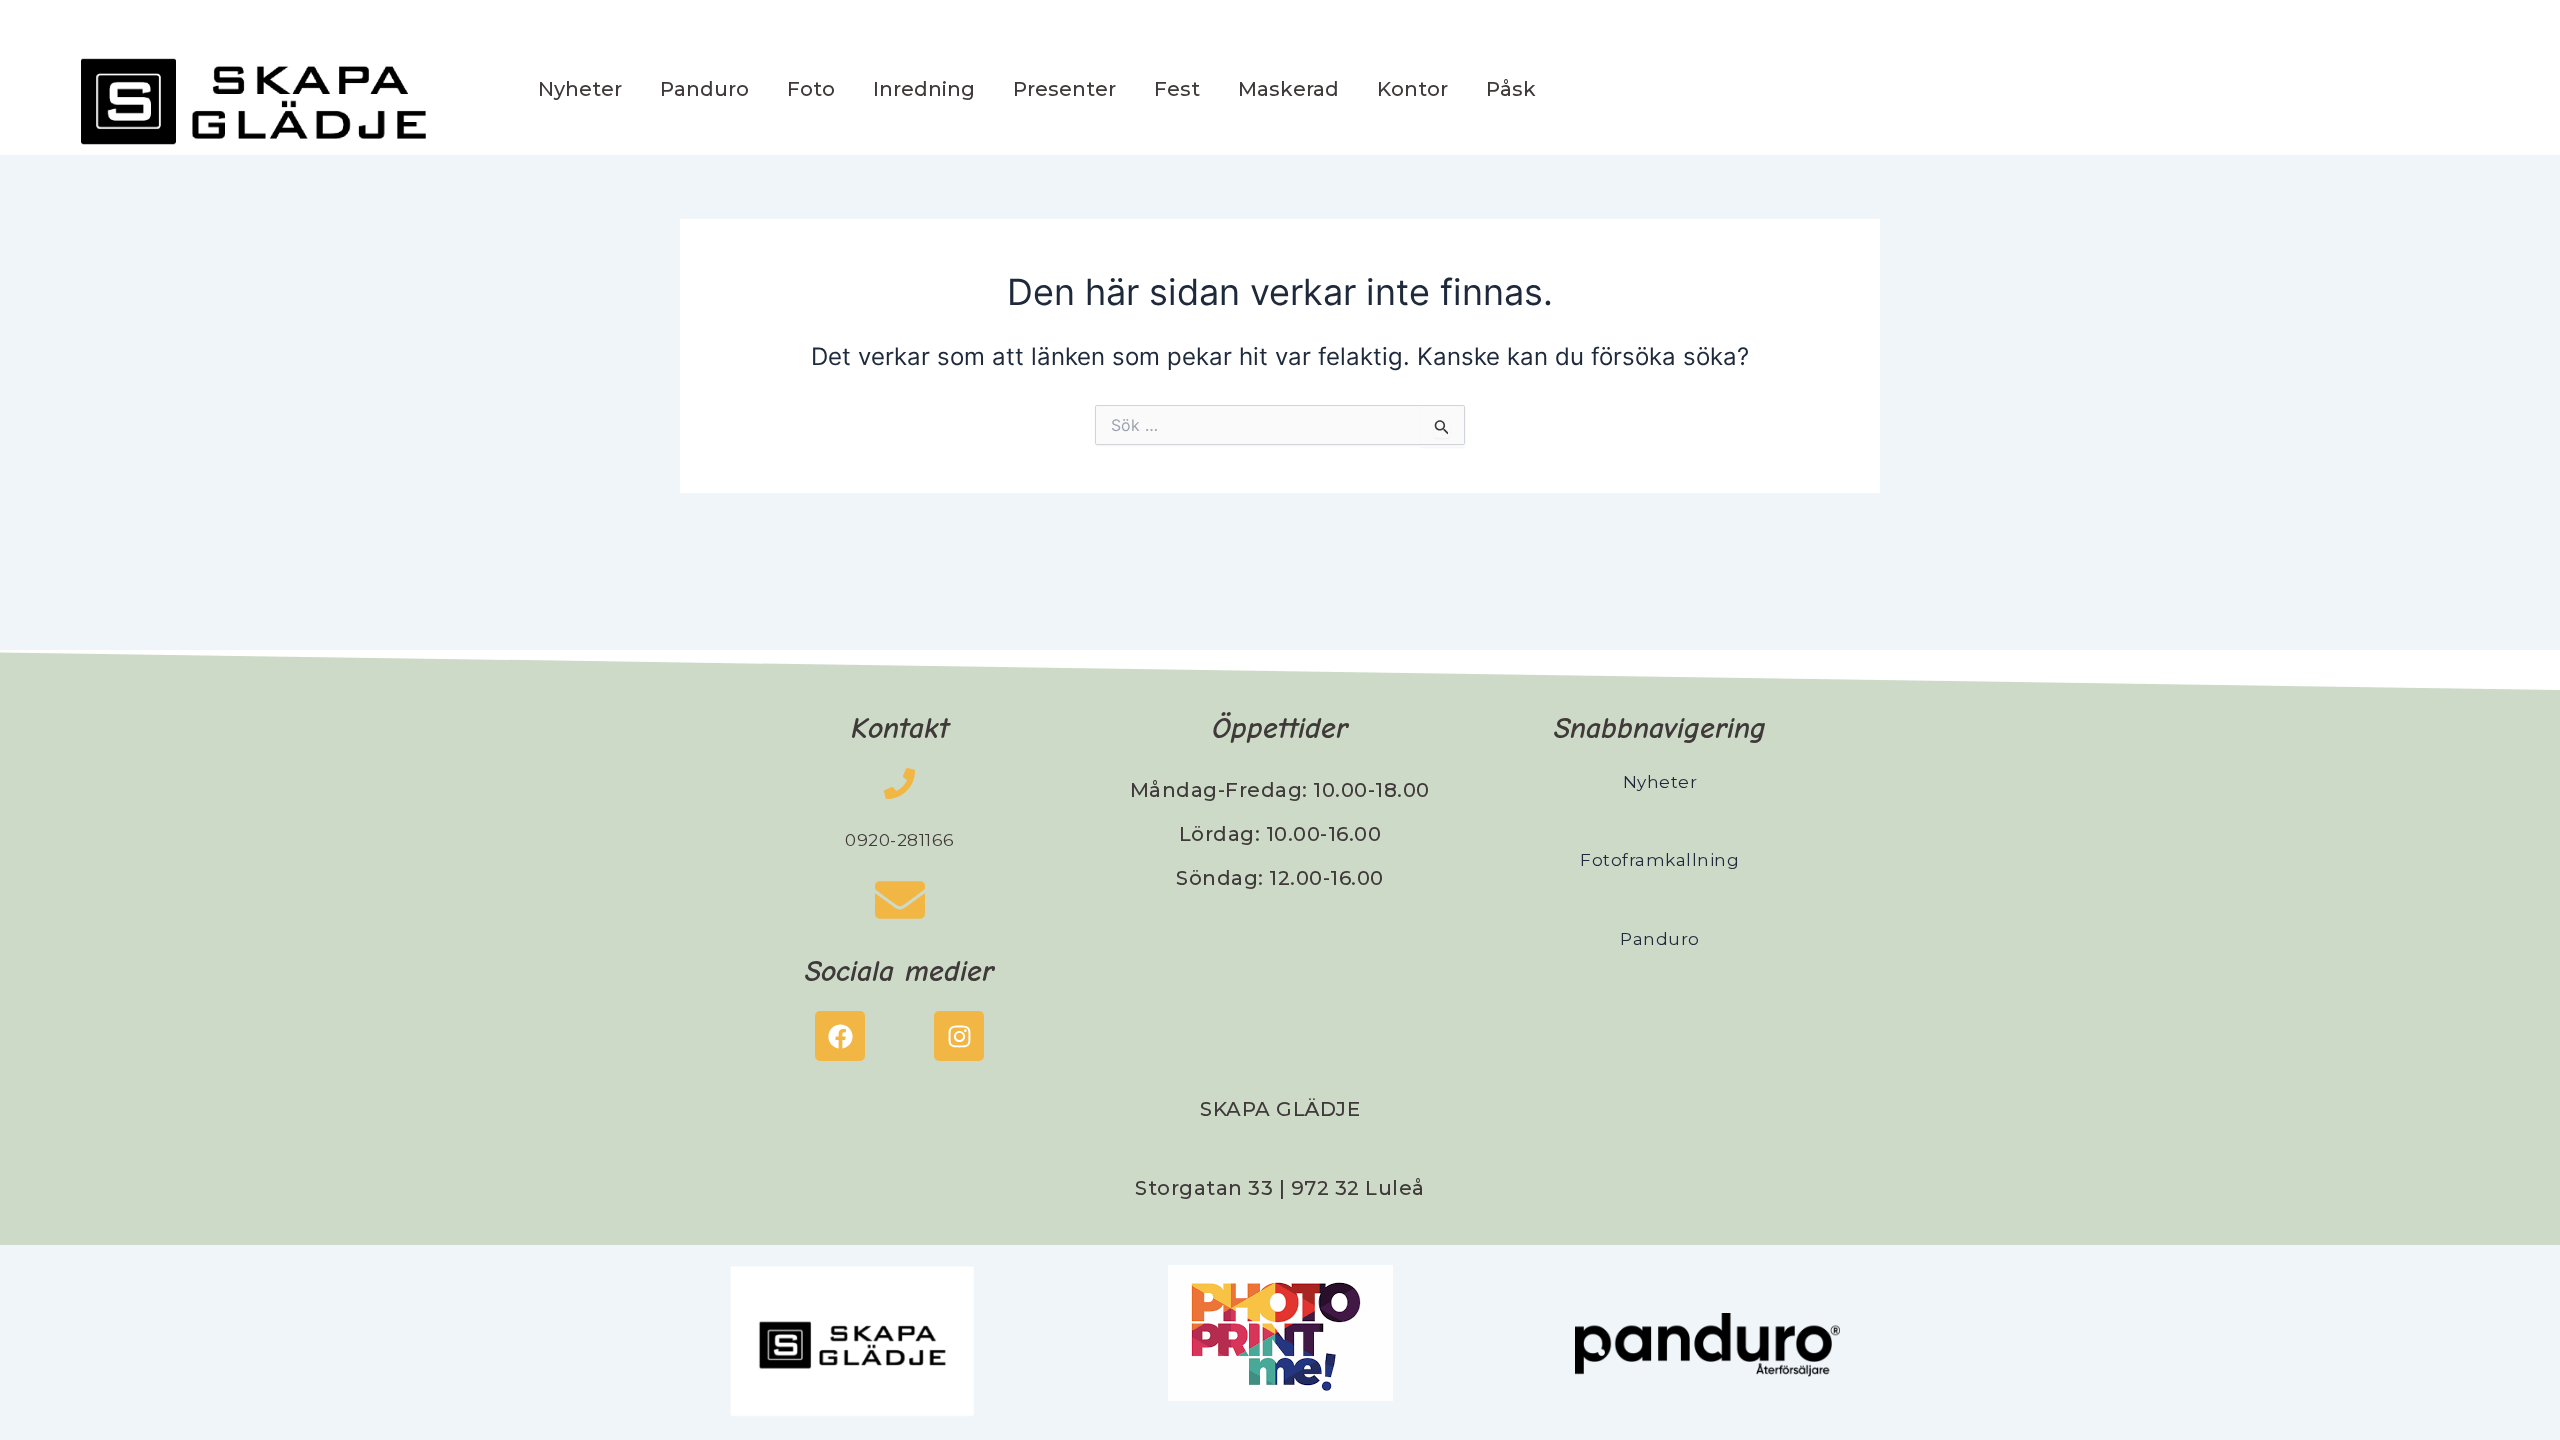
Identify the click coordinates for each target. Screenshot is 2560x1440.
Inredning (924, 89)
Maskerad (1288, 89)
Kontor (1412, 89)
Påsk (1511, 89)
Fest (1177, 89)
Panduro (704, 89)
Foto (811, 89)
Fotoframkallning (1659, 860)
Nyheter (580, 89)
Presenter (1064, 89)
